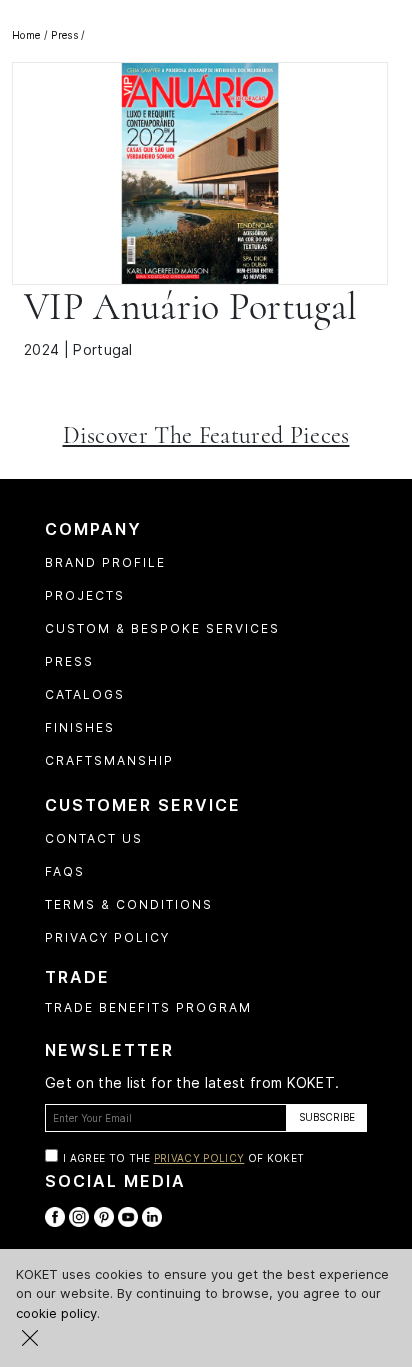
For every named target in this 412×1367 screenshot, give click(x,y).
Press (69, 661)
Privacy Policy (107, 937)
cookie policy (56, 1313)
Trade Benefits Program (148, 1007)
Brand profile (105, 562)
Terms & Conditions (129, 904)
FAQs (65, 871)
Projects (85, 595)
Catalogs (85, 694)
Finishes (80, 727)
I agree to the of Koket (183, 1158)
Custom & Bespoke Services (162, 628)
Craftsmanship (109, 760)
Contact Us (94, 838)
